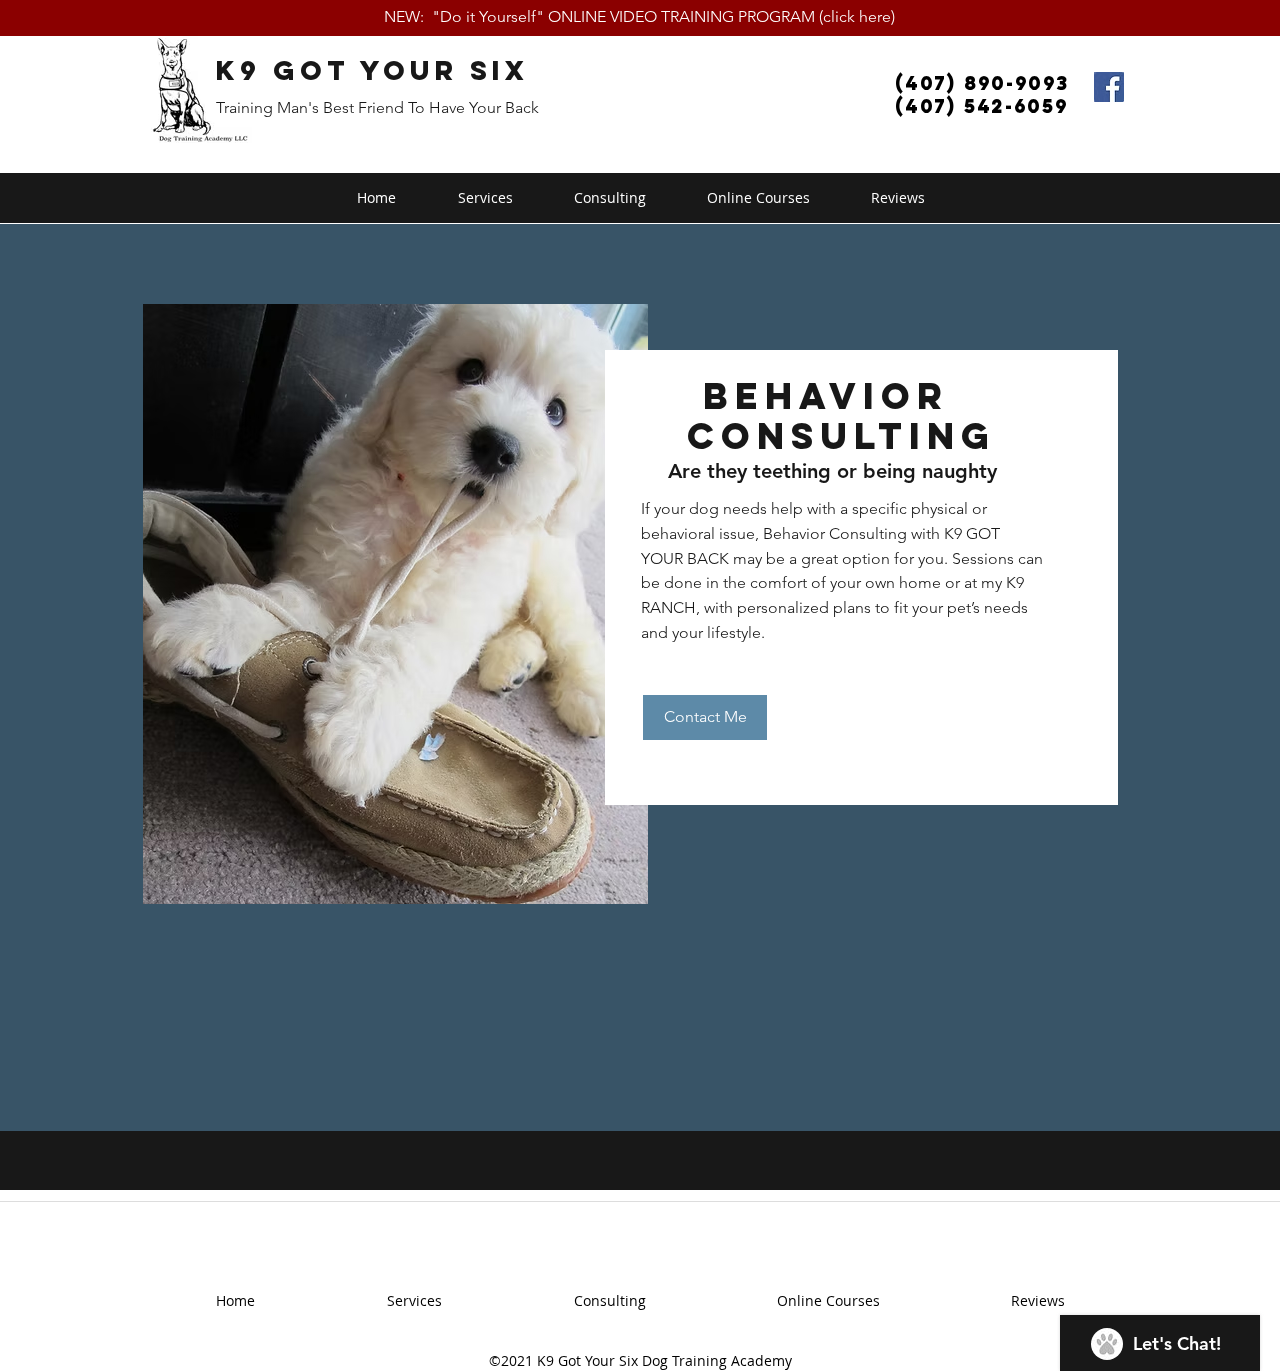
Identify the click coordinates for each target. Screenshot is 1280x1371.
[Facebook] (1109, 87)
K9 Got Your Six (372, 70)
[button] (485, 198)
